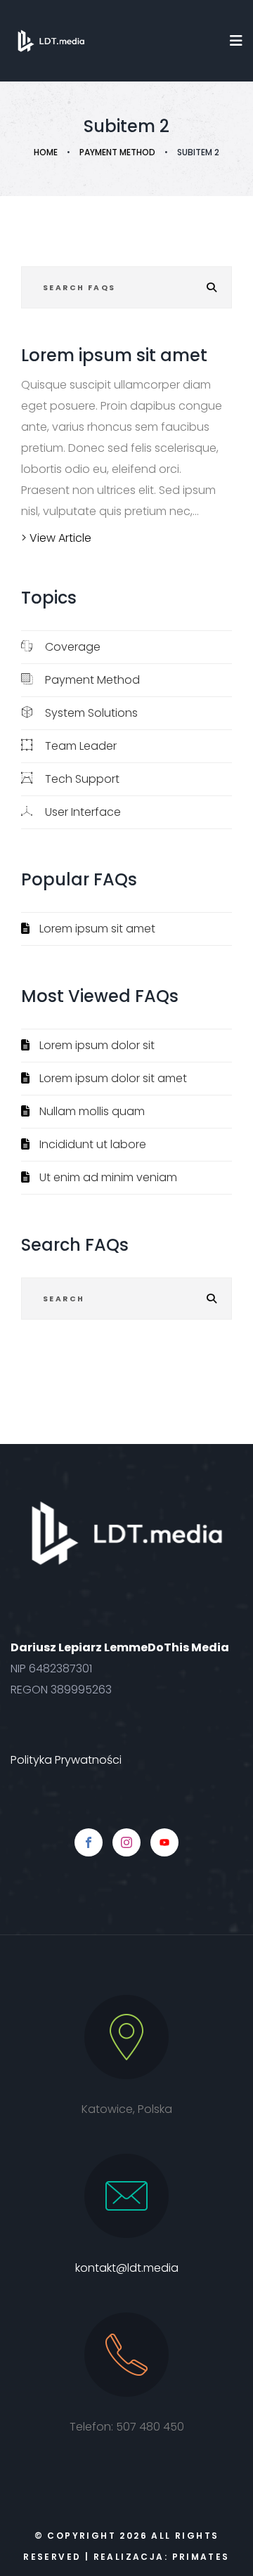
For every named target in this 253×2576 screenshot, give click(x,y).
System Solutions (91, 713)
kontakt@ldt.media (127, 2268)
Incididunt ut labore (93, 1144)
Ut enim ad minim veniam (108, 1177)
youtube (164, 1842)
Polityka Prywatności (66, 1760)
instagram (126, 1842)
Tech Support (82, 779)
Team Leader (81, 746)
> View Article (56, 538)
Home (46, 152)
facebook (89, 1842)
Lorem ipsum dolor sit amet (113, 1078)
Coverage (73, 647)
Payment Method (117, 152)
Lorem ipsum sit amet (97, 929)
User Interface (83, 812)
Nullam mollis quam (92, 1111)
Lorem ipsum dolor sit (97, 1045)
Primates (201, 2557)
